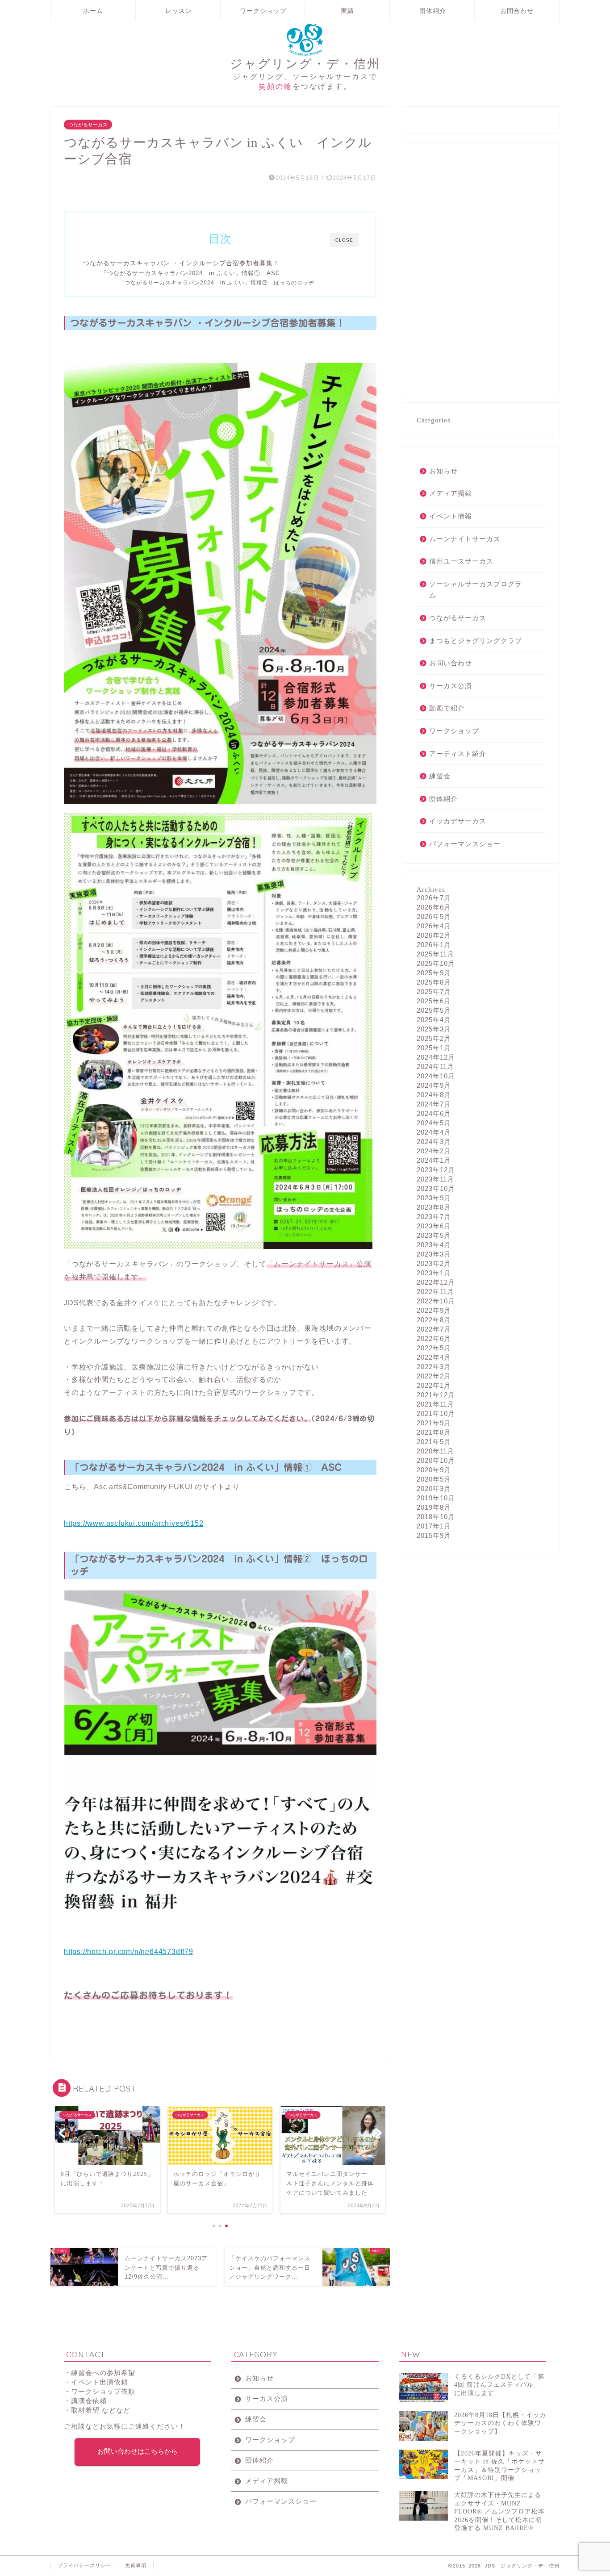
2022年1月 (434, 1385)
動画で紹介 (447, 708)
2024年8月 (434, 1095)
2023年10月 (436, 1188)
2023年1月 (434, 1273)
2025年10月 (436, 963)
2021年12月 (436, 1395)
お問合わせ (517, 11)
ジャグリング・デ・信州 (305, 63)
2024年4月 (434, 1132)
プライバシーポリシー (84, 2565)
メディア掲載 (451, 493)
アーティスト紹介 (458, 754)
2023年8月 (434, 1207)
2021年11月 (435, 1404)
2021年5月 (434, 1442)
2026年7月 (434, 898)
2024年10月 (436, 1076)
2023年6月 (434, 1226)
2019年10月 (436, 1498)
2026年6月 (434, 907)
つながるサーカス (88, 125)
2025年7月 (434, 992)
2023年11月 (435, 1179)
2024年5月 (434, 1123)
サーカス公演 (451, 686)
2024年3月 (434, 1142)
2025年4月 (434, 1020)
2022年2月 (434, 1376)
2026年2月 (434, 935)
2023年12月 (436, 1170)
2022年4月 (434, 1357)
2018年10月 (436, 1517)
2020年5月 (434, 1479)
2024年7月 (434, 1104)
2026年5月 (434, 916)
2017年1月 (434, 1526)
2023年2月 (434, 1263)
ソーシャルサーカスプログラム (476, 590)
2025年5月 (434, 1010)
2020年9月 (434, 1470)
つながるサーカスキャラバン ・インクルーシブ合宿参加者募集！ (181, 263)
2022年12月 (436, 1282)
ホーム (93, 11)
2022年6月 (434, 1338)
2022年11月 (435, 1292)
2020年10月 (436, 1460)
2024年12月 (436, 1057)
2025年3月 (434, 1029)
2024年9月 (434, 1085)
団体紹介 (433, 11)
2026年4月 (434, 926)
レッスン (179, 11)
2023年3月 (434, 1254)
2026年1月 (434, 945)
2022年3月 (434, 1367)
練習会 (440, 776)
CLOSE (344, 240)
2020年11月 (435, 1451)
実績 (347, 11)
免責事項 (136, 2565)
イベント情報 (451, 516)
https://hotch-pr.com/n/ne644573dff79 (129, 1952)
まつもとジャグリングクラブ (476, 641)
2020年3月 (434, 1488)
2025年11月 (435, 954)
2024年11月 (435, 1067)
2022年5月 (434, 1348)
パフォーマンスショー (465, 844)
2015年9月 (434, 1535)
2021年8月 (434, 1432)
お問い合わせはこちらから (138, 2451)
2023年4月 (434, 1245)
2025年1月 (434, 1048)
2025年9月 (434, 973)
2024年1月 (434, 1160)
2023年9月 (434, 1198)
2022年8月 (434, 1320)
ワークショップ (263, 11)
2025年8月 (434, 982)
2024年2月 (434, 1151)
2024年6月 (434, 1113)
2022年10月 (436, 1301)
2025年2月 (434, 1038)
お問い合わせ (451, 663)
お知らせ (443, 471)
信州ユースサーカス (461, 561)
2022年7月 (434, 1329)
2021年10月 (436, 1413)
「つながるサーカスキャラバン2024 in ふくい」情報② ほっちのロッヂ (217, 282)
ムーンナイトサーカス (465, 539)
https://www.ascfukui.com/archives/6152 (134, 1523)
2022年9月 (434, 1310)
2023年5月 (434, 1235)
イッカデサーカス (458, 821)
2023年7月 (434, 1217)
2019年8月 (434, 1507)
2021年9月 (434, 1423)
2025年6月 (434, 1001)
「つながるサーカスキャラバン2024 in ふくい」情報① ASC (190, 273)
